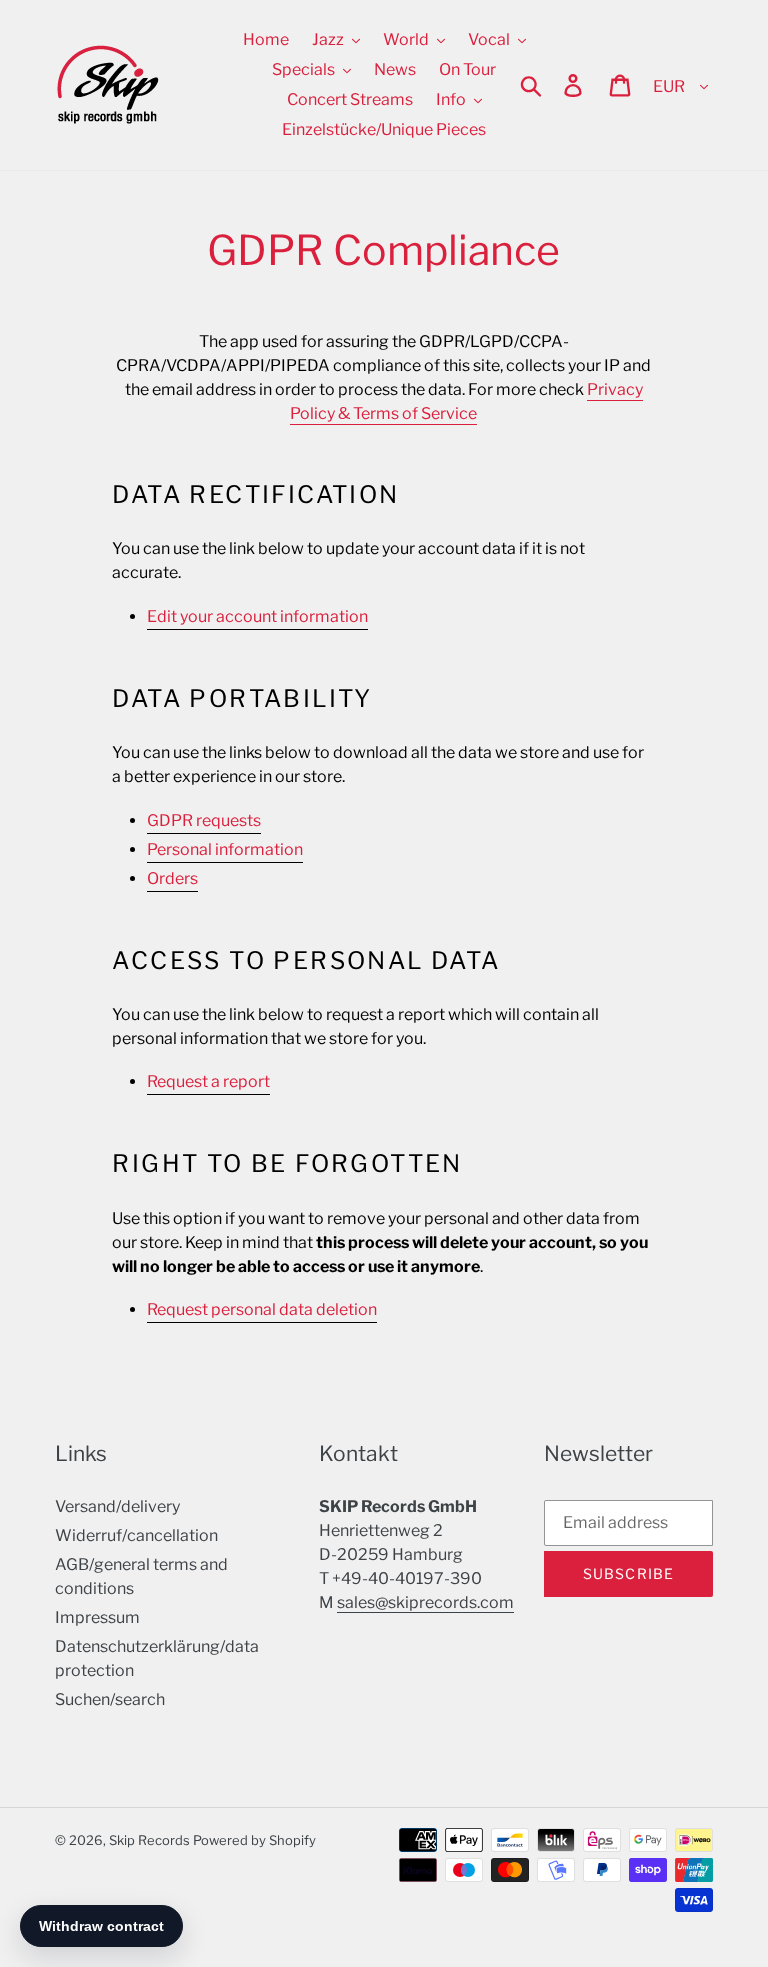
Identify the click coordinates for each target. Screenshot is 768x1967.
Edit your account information (257, 616)
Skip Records (149, 1840)
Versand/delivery (117, 1506)
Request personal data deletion (262, 1309)
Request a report (208, 1081)
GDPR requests (204, 820)
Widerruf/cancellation (136, 1535)
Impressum (97, 1617)
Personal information (225, 849)
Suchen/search (110, 1699)
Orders (172, 878)
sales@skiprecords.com (425, 1602)
